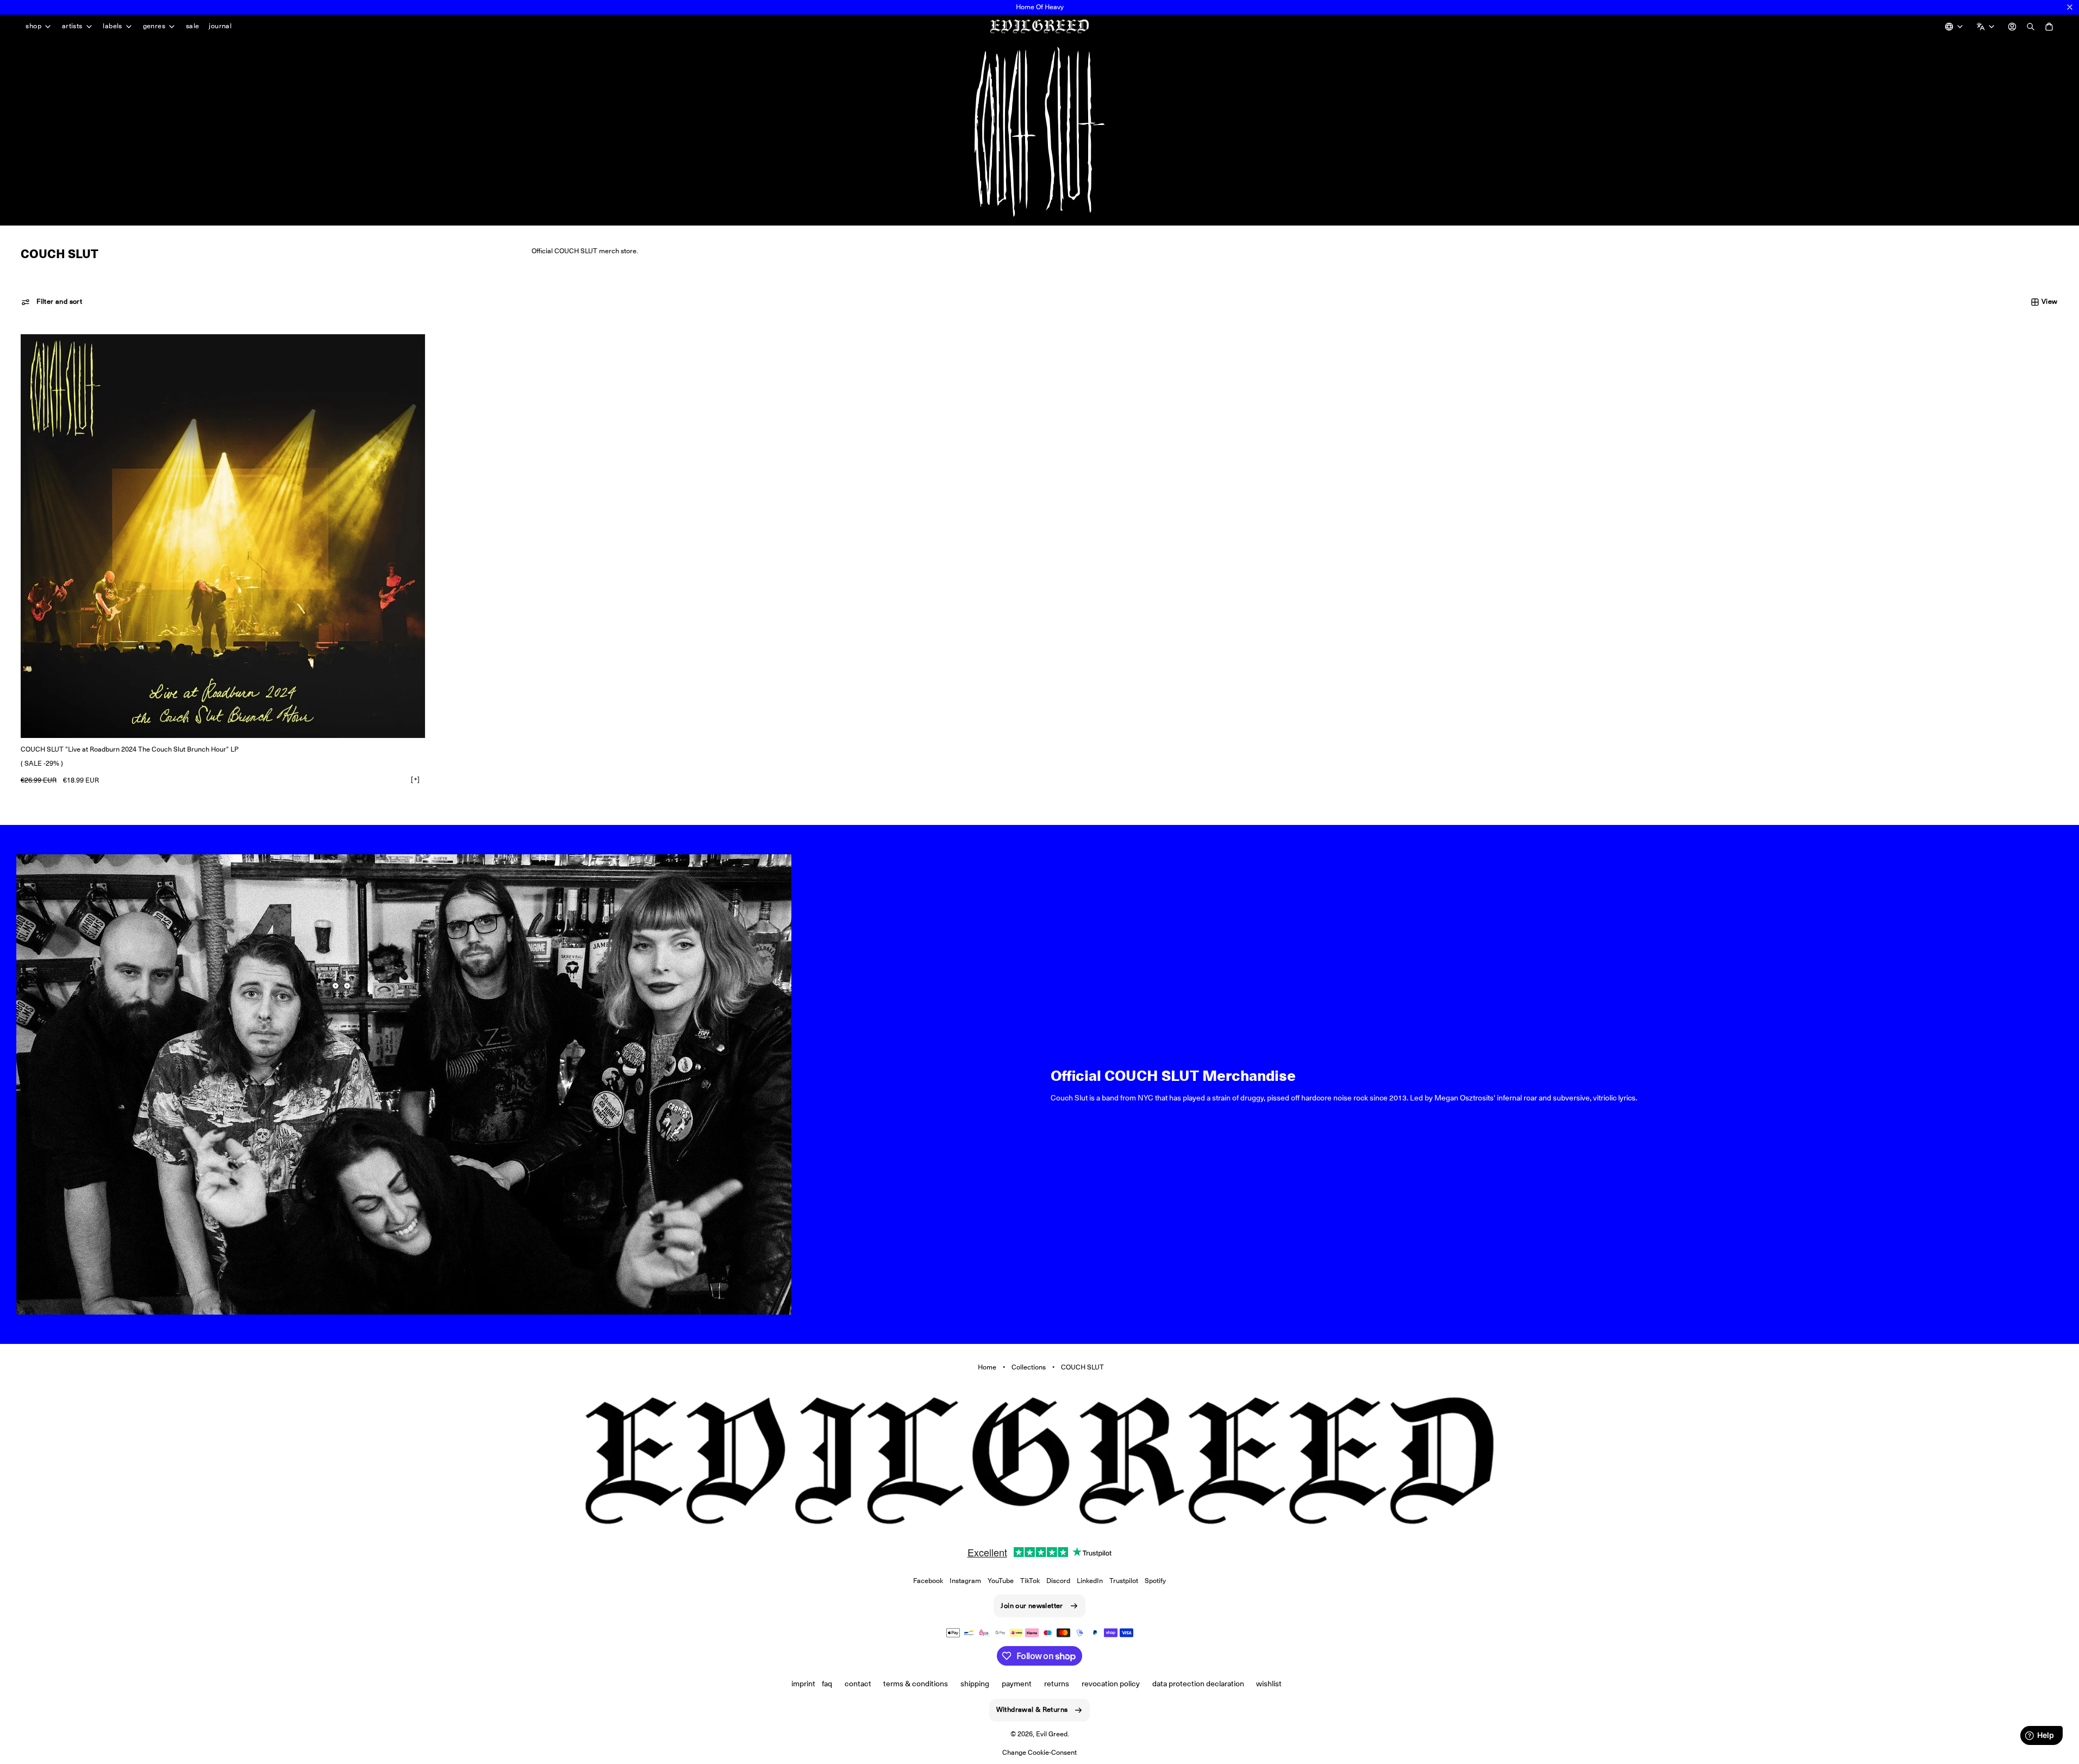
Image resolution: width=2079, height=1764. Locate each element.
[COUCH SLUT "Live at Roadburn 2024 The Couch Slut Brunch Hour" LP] (223, 536)
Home (987, 1367)
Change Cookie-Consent (1039, 1752)
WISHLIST (1269, 1684)
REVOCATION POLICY (1111, 1684)
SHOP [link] (33, 26)
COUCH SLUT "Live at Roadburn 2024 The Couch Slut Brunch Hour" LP (130, 749)
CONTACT (858, 1684)
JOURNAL (220, 26)
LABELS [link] (112, 26)
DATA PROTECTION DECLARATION (1198, 1684)
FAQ (827, 1684)
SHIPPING (975, 1684)
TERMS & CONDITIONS (916, 1684)
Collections (1029, 1367)
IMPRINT (803, 1684)
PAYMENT (1017, 1684)
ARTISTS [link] (72, 26)
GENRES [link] (154, 26)
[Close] (2070, 7)
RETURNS (1057, 1684)
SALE (193, 26)
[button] (52, 302)
